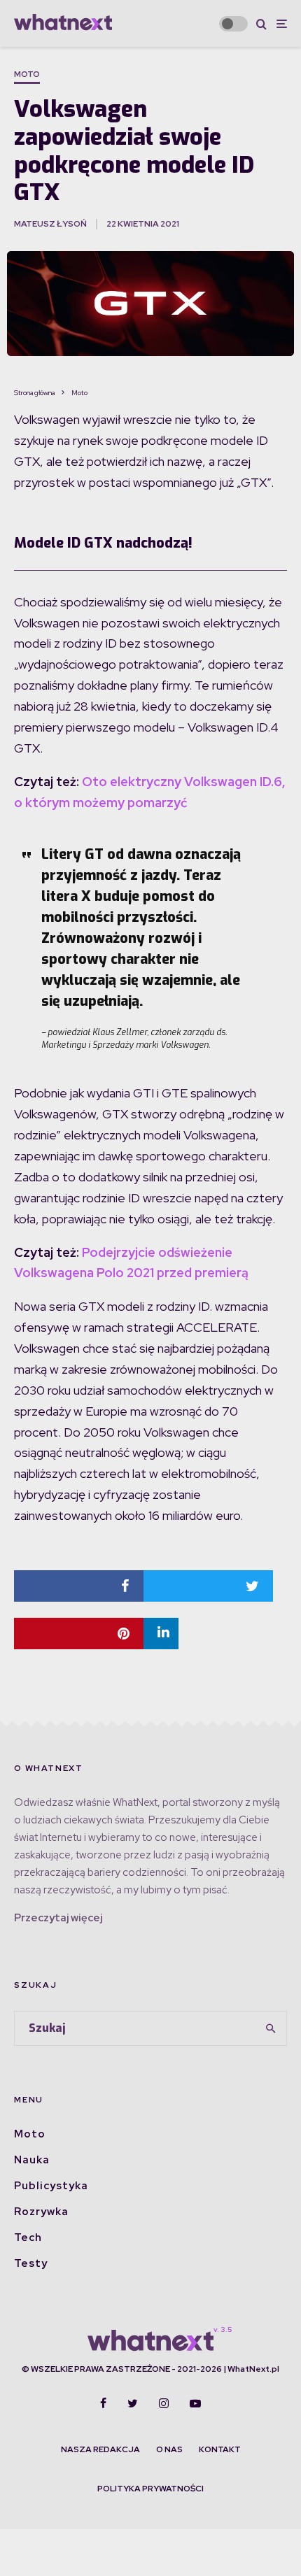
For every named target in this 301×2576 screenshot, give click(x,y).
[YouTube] (195, 2403)
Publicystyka (51, 2186)
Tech (28, 2237)
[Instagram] (164, 2403)
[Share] (79, 1586)
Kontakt (220, 2449)
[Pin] (79, 1634)
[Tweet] (208, 1586)
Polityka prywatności (150, 2489)
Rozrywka (41, 2212)
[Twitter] (133, 2403)
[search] (272, 2028)
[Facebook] (103, 2403)
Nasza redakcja (100, 2449)
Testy (31, 2263)
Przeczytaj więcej (58, 1918)
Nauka (32, 2160)
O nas (169, 2449)
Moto (27, 74)
